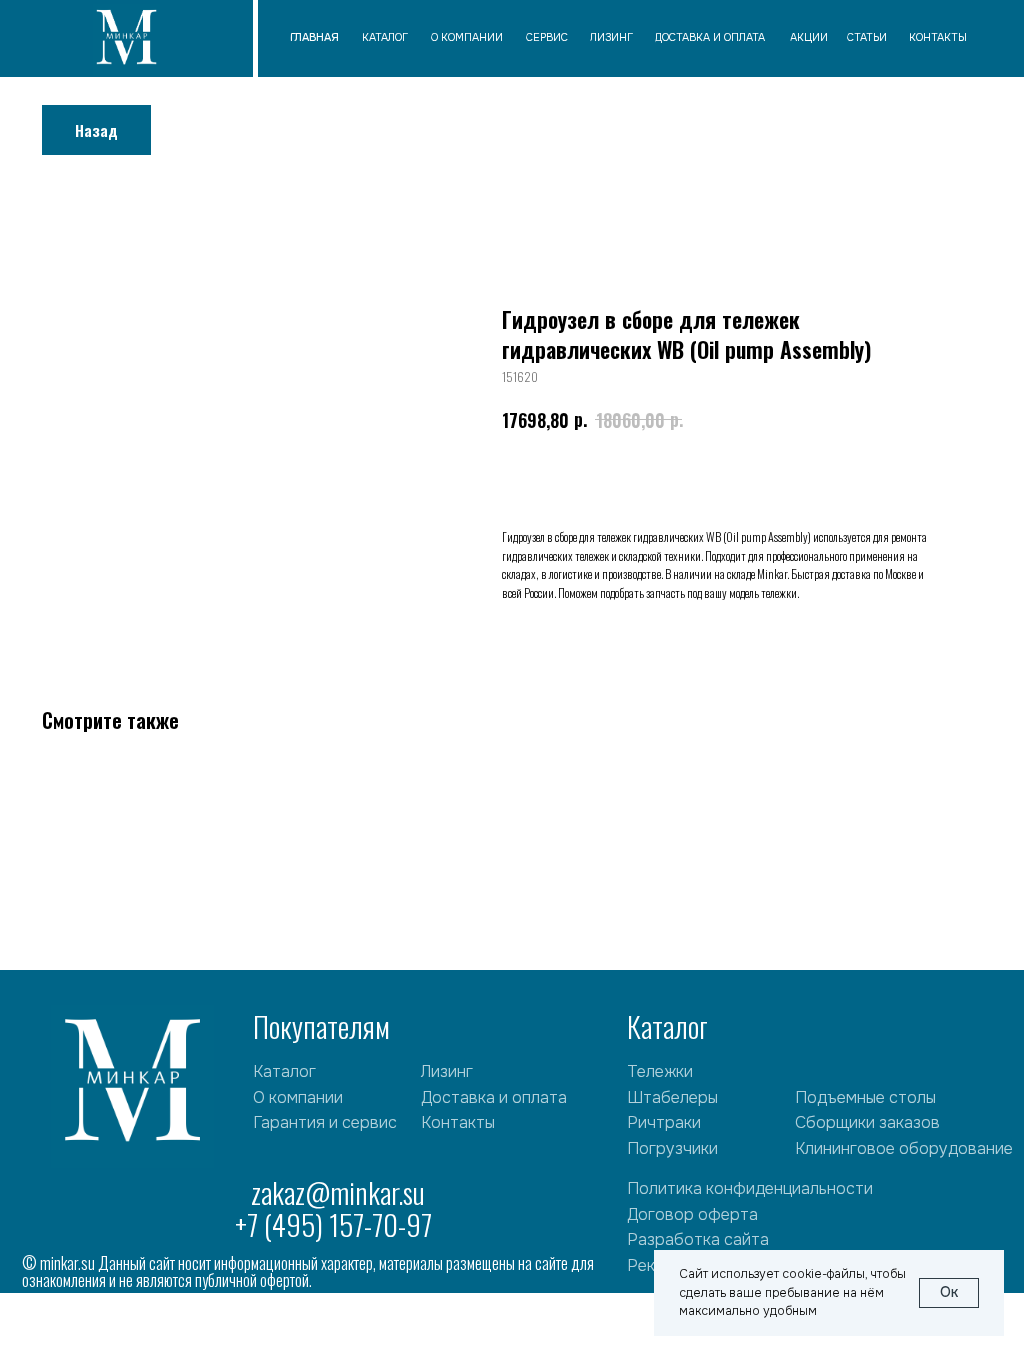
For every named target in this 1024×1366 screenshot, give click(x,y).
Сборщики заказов (867, 1122)
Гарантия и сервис (325, 1122)
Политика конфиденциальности (750, 1188)
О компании (298, 1097)
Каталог (284, 1071)
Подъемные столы (865, 1097)
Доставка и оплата (494, 1097)
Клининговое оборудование (904, 1148)
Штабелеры (672, 1097)
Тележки (660, 1071)
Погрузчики (672, 1148)
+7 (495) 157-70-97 (333, 1224)
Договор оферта (692, 1214)
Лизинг (447, 1071)
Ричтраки (664, 1122)
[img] (126, 39)
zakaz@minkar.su (338, 1192)
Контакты (458, 1122)
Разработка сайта (698, 1239)
